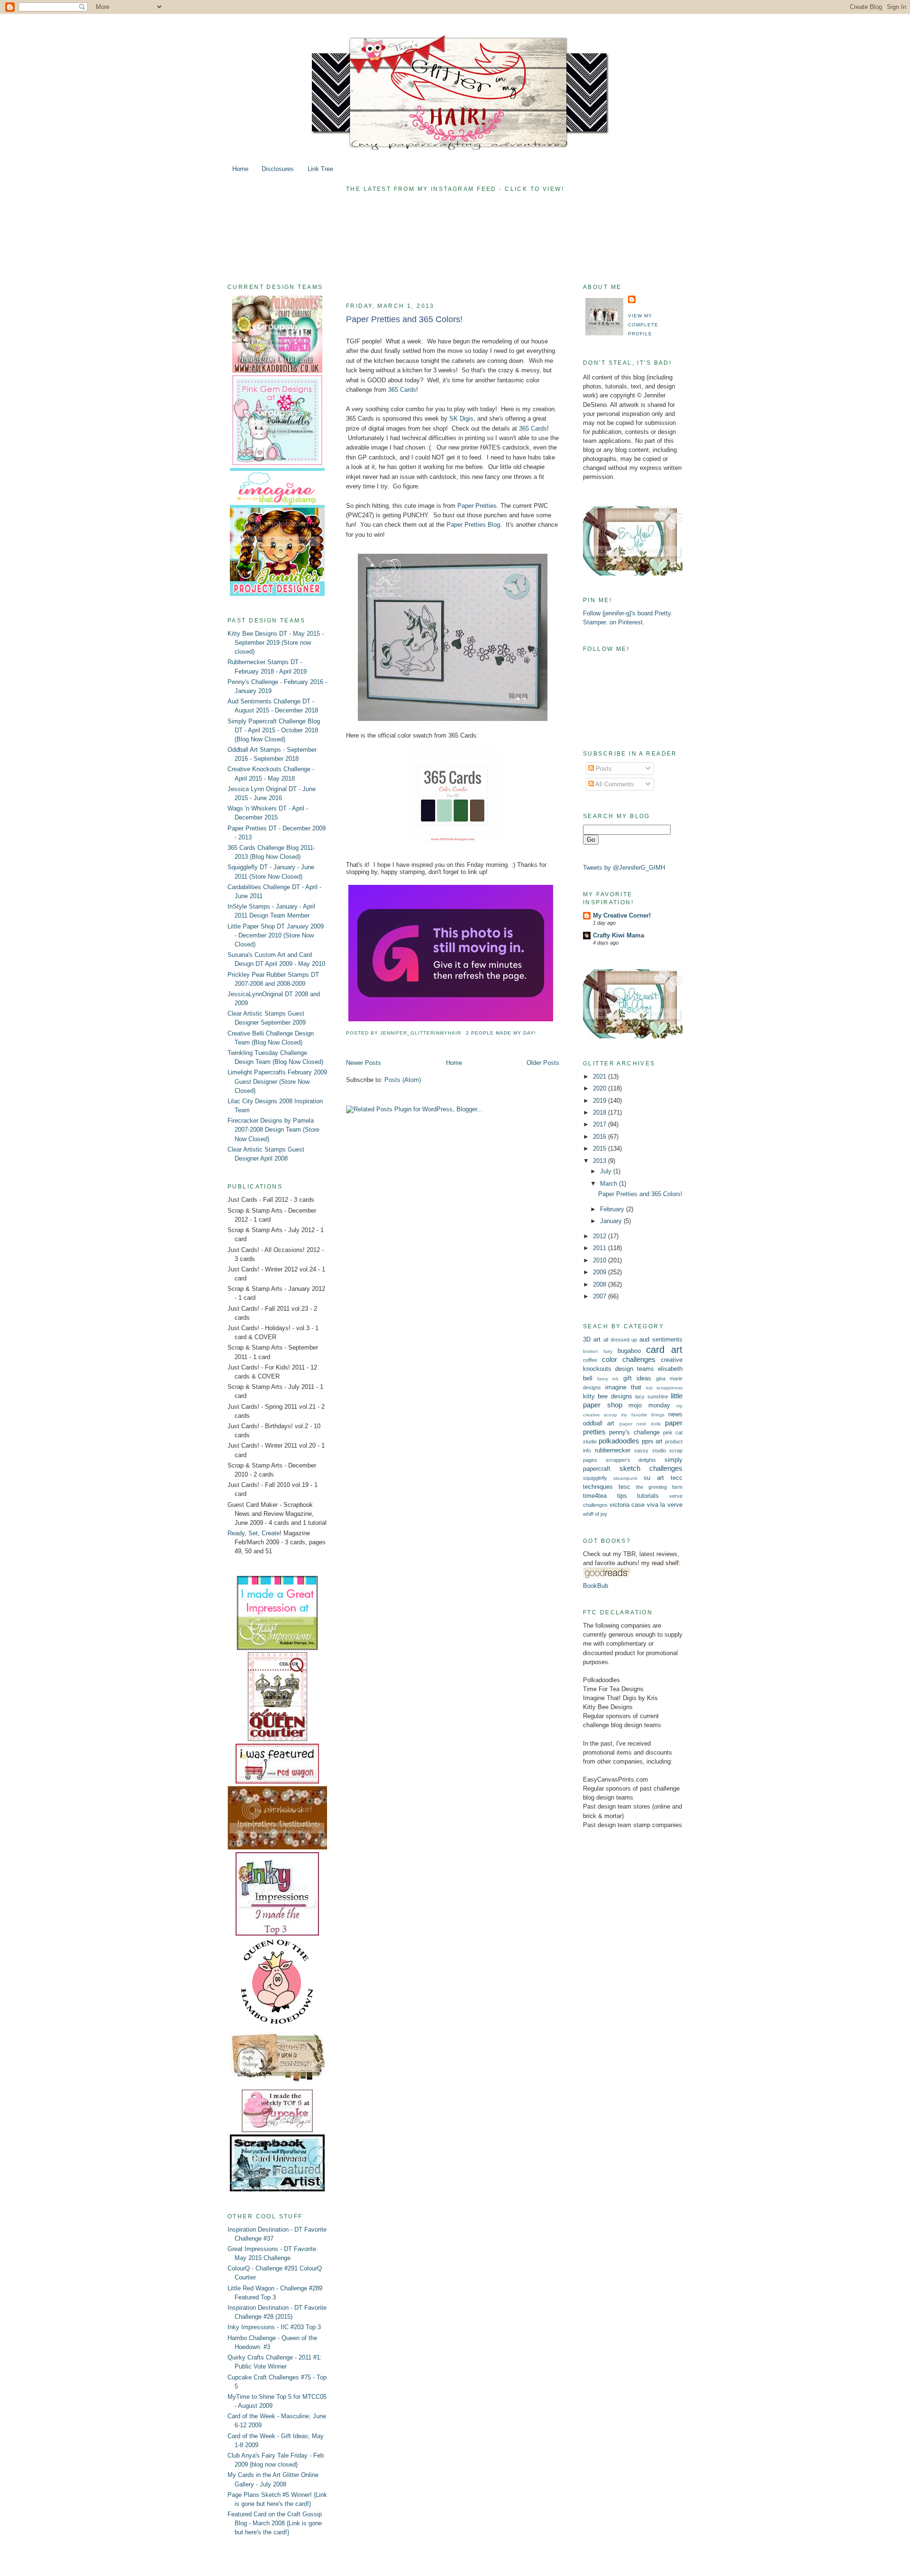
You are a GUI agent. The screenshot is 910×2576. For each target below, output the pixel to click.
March (610, 1184)
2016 (601, 1137)
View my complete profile (643, 325)
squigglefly (595, 1478)
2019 (601, 1101)
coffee (590, 1360)
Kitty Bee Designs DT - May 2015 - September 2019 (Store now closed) (276, 643)
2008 (601, 1284)
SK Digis (461, 419)
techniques (598, 1487)
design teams (635, 1369)
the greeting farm (659, 1487)
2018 (601, 1112)
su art (654, 1478)
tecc (677, 1478)
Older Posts (543, 1063)
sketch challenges (651, 1468)
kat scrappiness (664, 1388)
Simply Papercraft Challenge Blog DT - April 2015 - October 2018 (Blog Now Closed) (274, 730)
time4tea (595, 1496)
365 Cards (402, 390)
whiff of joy (595, 1514)
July (607, 1171)
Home (240, 169)
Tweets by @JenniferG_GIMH (624, 868)
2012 (601, 1236)
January (612, 1221)
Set (253, 1533)
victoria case (627, 1505)
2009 (601, 1272)
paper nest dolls (640, 1424)
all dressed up (620, 1340)
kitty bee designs (608, 1396)
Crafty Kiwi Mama (619, 935)
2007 (601, 1296)
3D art (592, 1339)
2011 (601, 1248)
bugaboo (629, 1351)
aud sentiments (661, 1339)
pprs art (652, 1441)
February (613, 1209)
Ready (236, 1533)
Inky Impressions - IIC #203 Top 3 (274, 2327)
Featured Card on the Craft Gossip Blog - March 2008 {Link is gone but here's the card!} (275, 2523)
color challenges (629, 1359)
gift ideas (637, 1378)
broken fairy (598, 1351)
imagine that (623, 1387)
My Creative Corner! (622, 915)
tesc (624, 1487)
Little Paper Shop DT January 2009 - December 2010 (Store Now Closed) (276, 935)
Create (271, 1533)
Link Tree (320, 169)
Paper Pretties (477, 506)
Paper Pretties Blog (473, 525)
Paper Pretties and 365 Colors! (404, 319)
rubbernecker (613, 1450)
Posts (603, 769)
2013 (601, 1161)
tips (622, 1496)
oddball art (599, 1423)
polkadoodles (619, 1441)
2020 (601, 1088)
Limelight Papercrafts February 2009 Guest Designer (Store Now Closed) (277, 1081)
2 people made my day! (501, 1033)
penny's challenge (634, 1432)
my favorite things (642, 1415)
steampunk (625, 1478)
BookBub (596, 1586)
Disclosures (278, 169)
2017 (601, 1124)
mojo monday (649, 1405)
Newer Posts (364, 1063)
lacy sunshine (651, 1396)
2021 (601, 1076)
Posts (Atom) (403, 1080)
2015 (601, 1148)
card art (664, 1350)
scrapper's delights (631, 1460)
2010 (601, 1260)
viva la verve (665, 1505)
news (675, 1414)
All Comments (614, 784)
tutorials (648, 1496)
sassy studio (650, 1450)
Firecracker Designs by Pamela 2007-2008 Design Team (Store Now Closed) (273, 1130)
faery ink (608, 1379)
